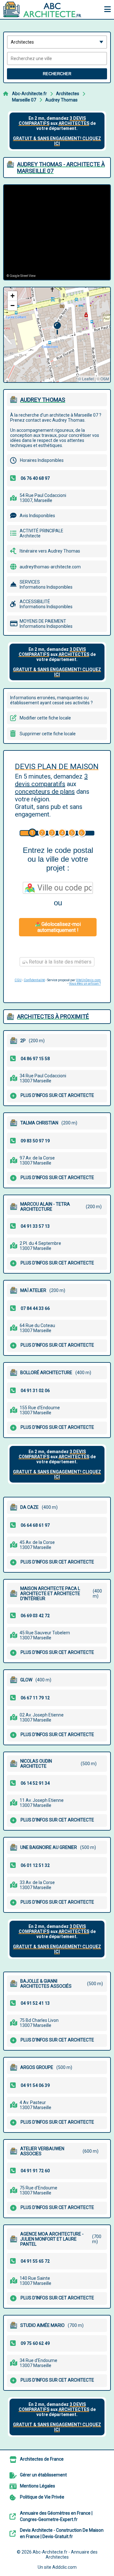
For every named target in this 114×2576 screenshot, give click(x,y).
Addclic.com (64, 2567)
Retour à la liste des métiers (60, 962)
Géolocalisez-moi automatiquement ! (59, 927)
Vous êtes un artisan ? (85, 984)
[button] (57, 328)
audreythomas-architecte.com (50, 567)
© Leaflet (86, 379)
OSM (105, 379)
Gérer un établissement (43, 2475)
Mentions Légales (38, 2486)
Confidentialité (34, 980)
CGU (18, 980)
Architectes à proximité (53, 1016)
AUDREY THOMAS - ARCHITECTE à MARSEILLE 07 (61, 168)
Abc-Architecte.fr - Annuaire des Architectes (65, 2555)
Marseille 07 (24, 100)
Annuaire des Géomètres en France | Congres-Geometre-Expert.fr (56, 2516)
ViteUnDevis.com (88, 980)
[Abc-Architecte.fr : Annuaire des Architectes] (43, 9)
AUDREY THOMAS (43, 400)
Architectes (68, 94)
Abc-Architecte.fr (29, 94)
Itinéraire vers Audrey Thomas (50, 551)
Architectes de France (42, 2459)
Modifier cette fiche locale (45, 718)
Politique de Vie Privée (42, 2497)
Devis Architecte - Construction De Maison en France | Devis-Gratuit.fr (62, 2533)
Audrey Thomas (61, 100)
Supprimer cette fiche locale (48, 734)
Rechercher (57, 74)
